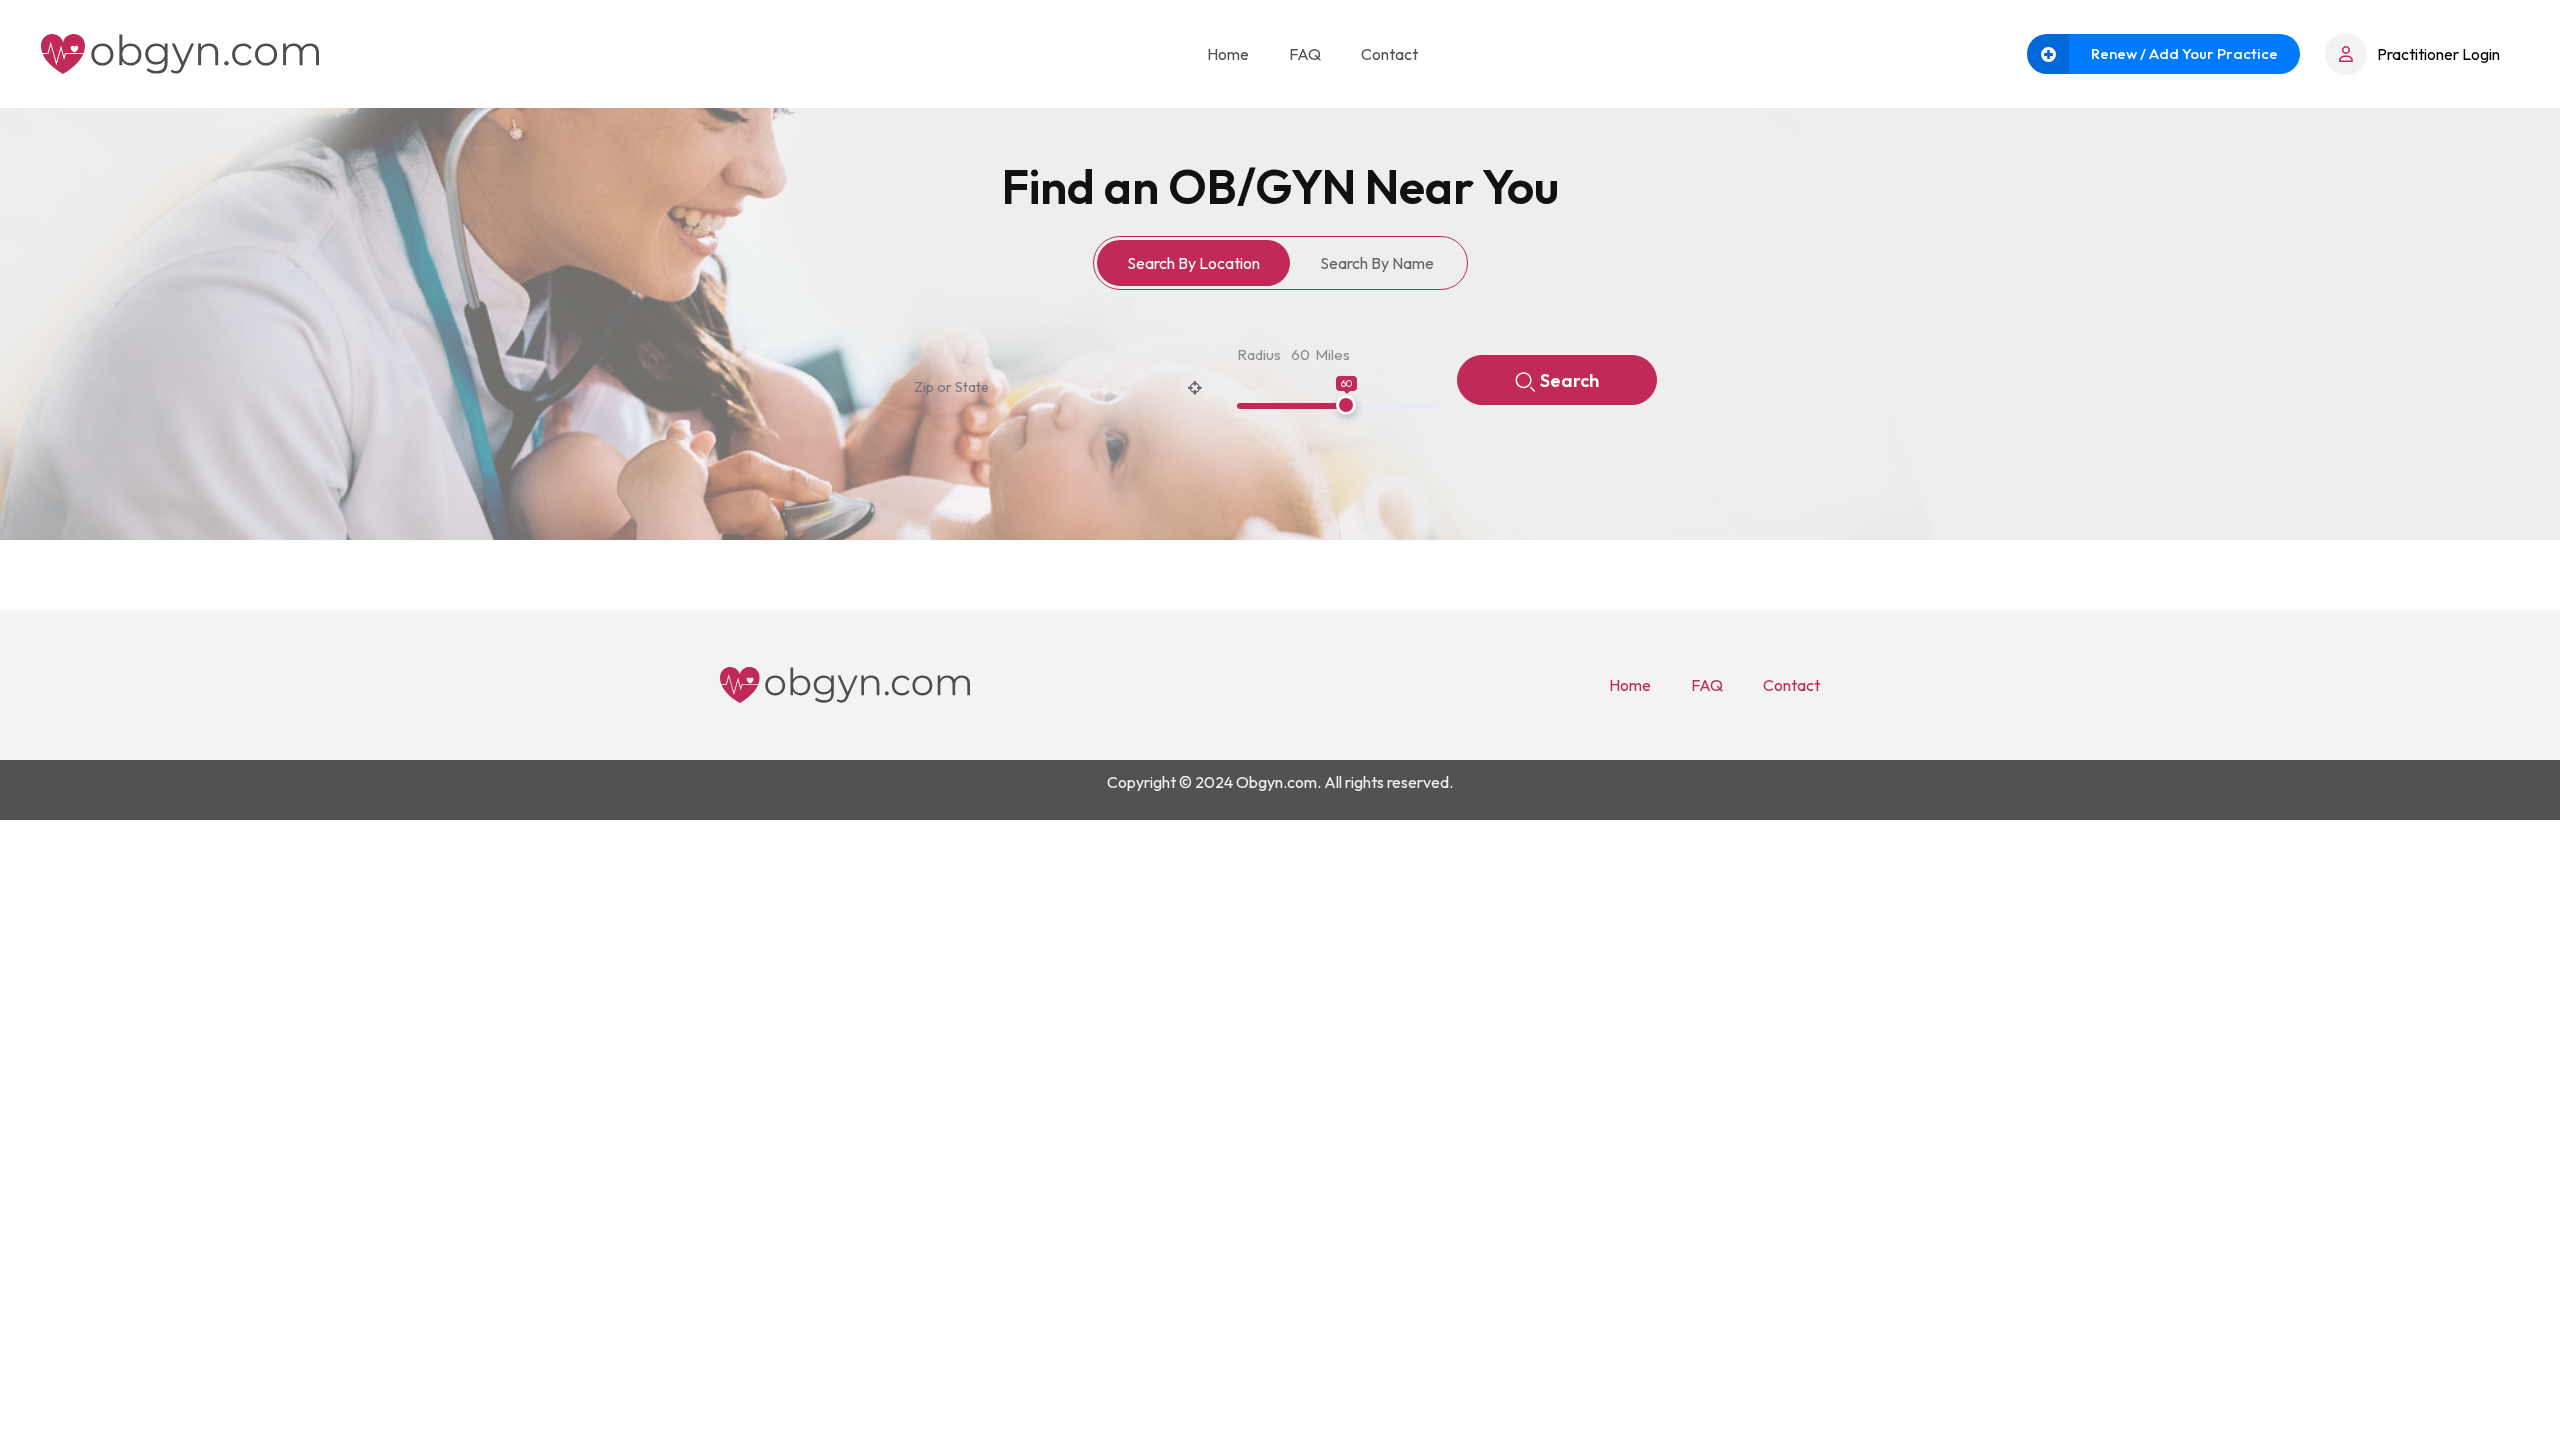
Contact (1389, 54)
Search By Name (1377, 263)
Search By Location (1193, 263)
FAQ (1305, 54)
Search (1569, 380)
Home (1228, 54)
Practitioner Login (2438, 54)
